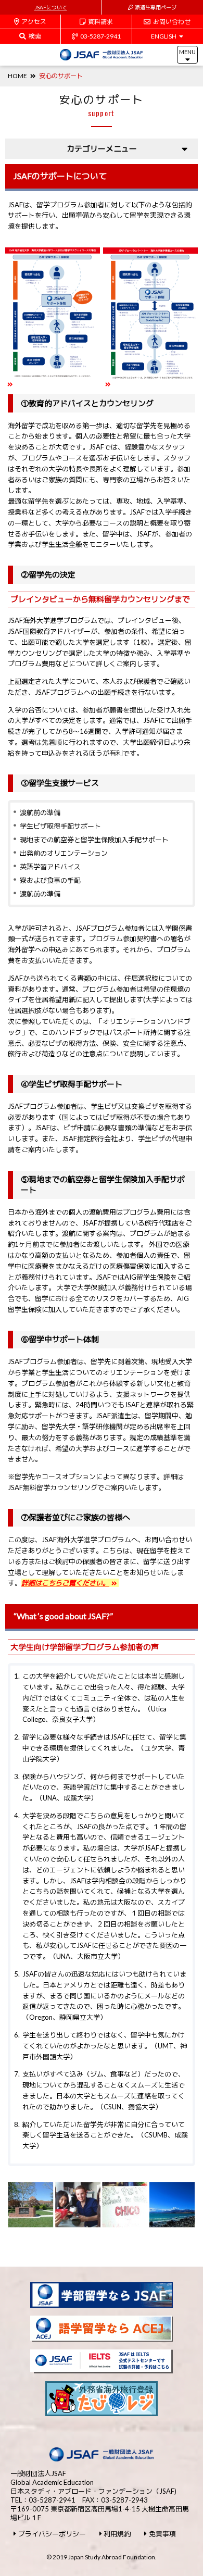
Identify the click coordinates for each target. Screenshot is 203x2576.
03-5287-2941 (100, 36)
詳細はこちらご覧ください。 (65, 1583)
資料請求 (100, 22)
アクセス (34, 22)
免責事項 (162, 2534)
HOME (17, 76)
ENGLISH (164, 36)
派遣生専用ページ (156, 7)
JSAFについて (51, 7)
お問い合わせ (172, 22)
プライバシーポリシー (52, 2534)
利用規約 (117, 2534)
